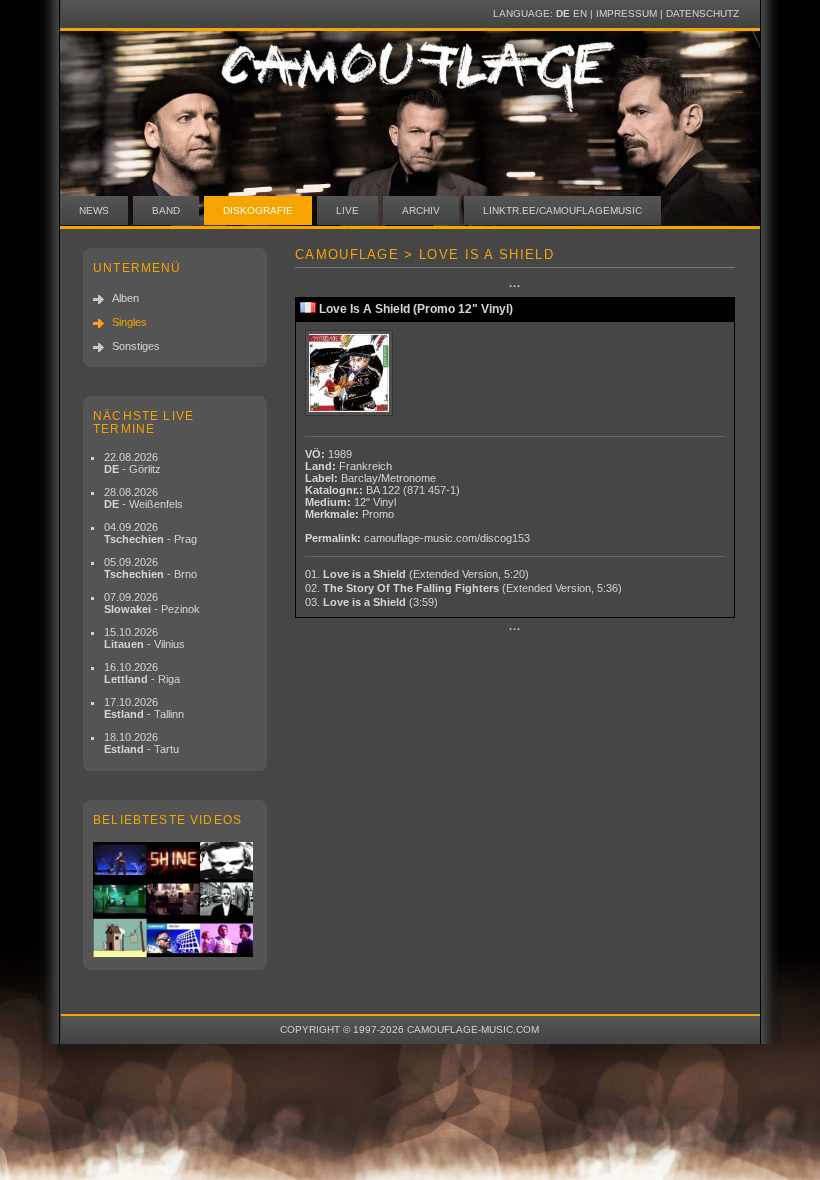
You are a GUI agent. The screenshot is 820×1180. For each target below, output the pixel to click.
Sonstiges (136, 346)
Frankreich (365, 466)
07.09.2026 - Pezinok (152, 603)
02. (463, 588)
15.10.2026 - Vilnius (144, 638)
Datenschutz (702, 13)
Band (166, 210)
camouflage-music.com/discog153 (447, 538)
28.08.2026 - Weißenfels (143, 498)
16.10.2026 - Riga (142, 673)
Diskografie (258, 210)
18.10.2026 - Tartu (141, 743)
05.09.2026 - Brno (150, 568)
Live (347, 210)
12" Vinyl (375, 502)
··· (515, 286)
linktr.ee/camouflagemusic (562, 210)
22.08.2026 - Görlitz (132, 463)
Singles (129, 322)
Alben (125, 298)
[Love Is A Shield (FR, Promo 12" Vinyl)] (351, 374)
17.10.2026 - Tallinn (144, 708)
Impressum (626, 13)
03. (371, 602)
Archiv (421, 210)
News (94, 210)
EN (580, 13)
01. (417, 574)
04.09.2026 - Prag (150, 533)
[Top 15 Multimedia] (175, 899)
